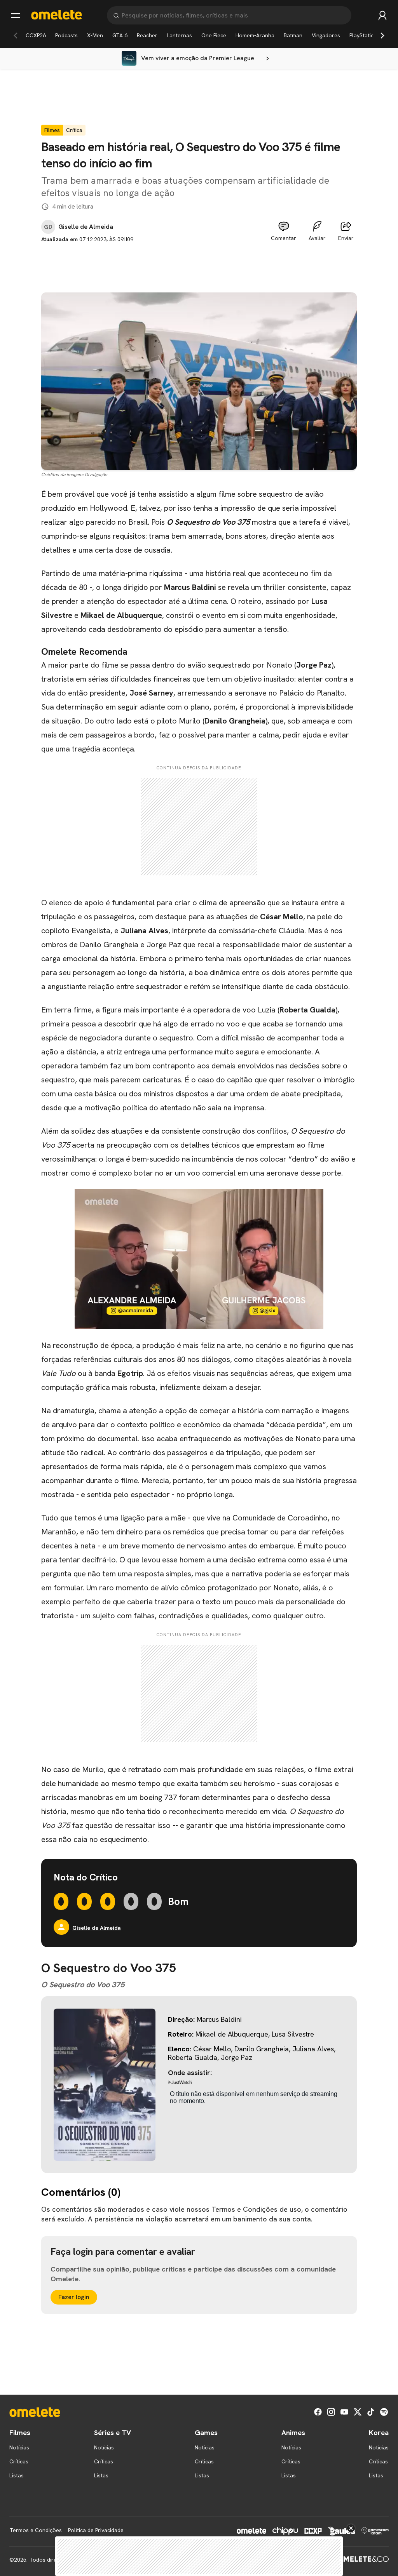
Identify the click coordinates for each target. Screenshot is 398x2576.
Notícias (19, 2447)
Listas (17, 2475)
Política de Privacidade (96, 2530)
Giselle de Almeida (86, 227)
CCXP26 (36, 35)
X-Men (95, 35)
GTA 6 (120, 35)
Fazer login (74, 2297)
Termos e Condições (36, 2530)
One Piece (214, 35)
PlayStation (363, 35)
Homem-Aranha (255, 35)
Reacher (147, 35)
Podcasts (66, 35)
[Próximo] (382, 35)
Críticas (19, 2461)
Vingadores (326, 35)
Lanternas (179, 35)
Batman (293, 35)
